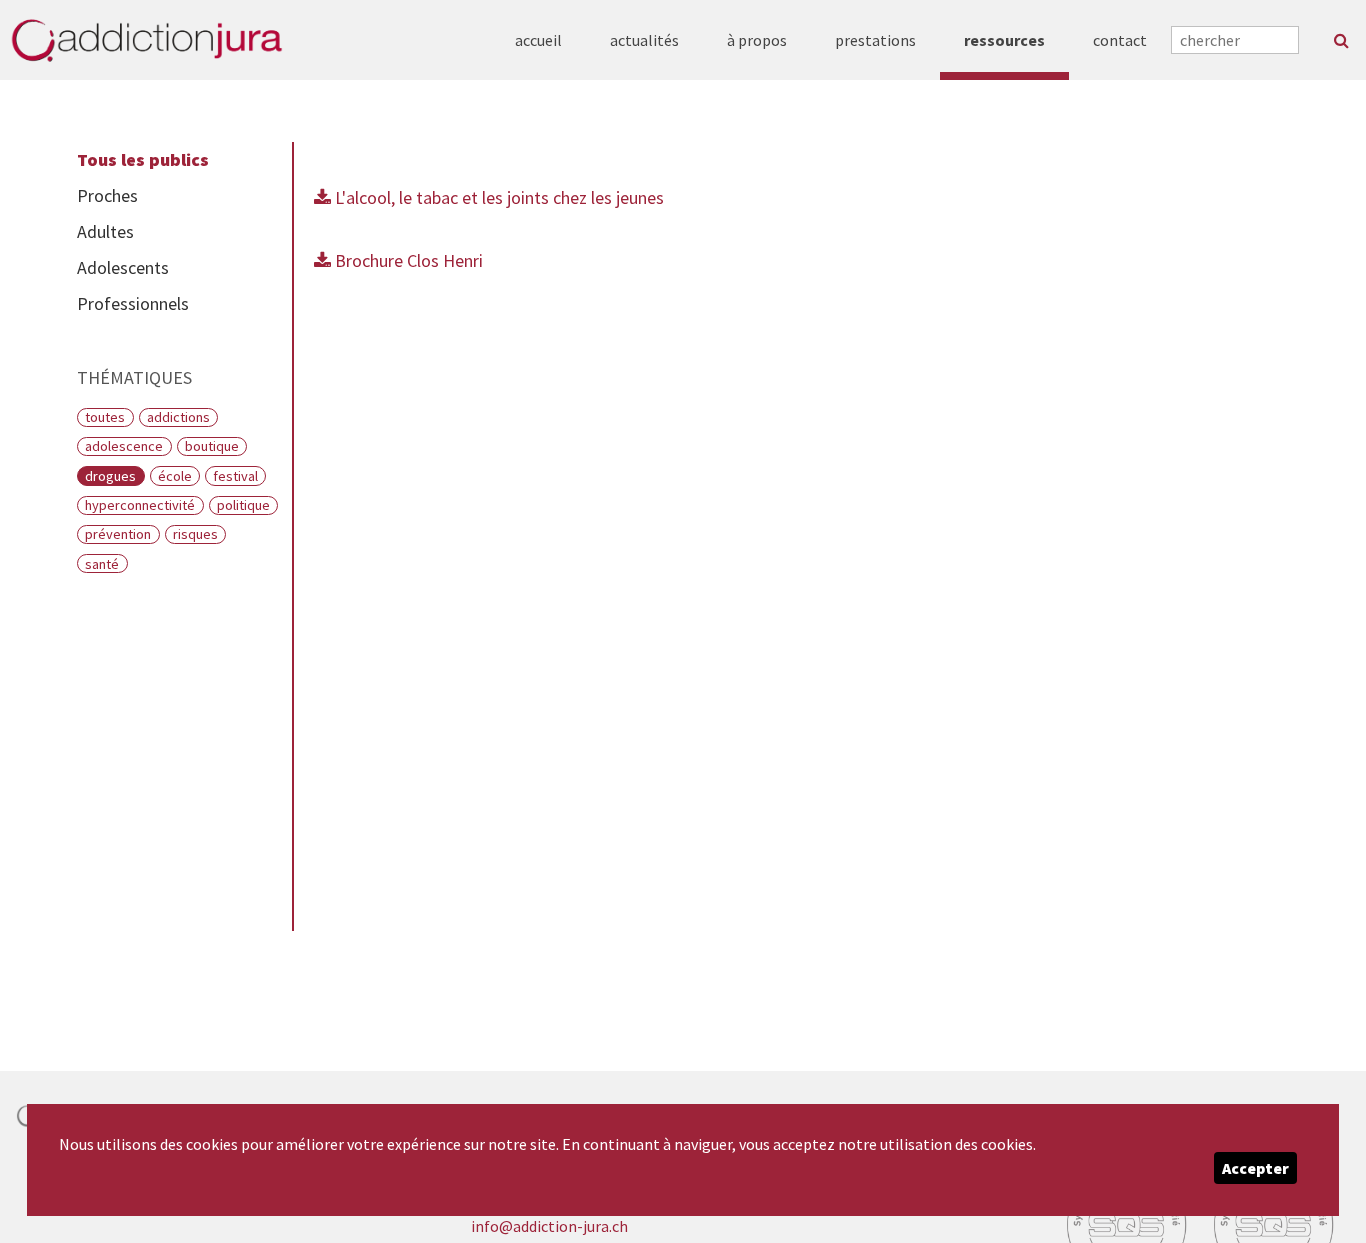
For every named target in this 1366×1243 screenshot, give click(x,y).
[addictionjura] (146, 40)
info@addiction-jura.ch (549, 1226)
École (175, 476)
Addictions (178, 417)
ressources (1004, 40)
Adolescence (124, 446)
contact (1120, 40)
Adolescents (123, 267)
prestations (875, 40)
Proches (107, 195)
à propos (757, 40)
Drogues (110, 476)
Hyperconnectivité (140, 505)
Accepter (1255, 1168)
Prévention (118, 534)
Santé (102, 564)
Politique (243, 505)
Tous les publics (143, 159)
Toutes (105, 417)
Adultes (105, 231)
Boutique (212, 446)
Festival (235, 476)
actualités (644, 40)
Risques (195, 534)
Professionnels (133, 303)
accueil (538, 40)
